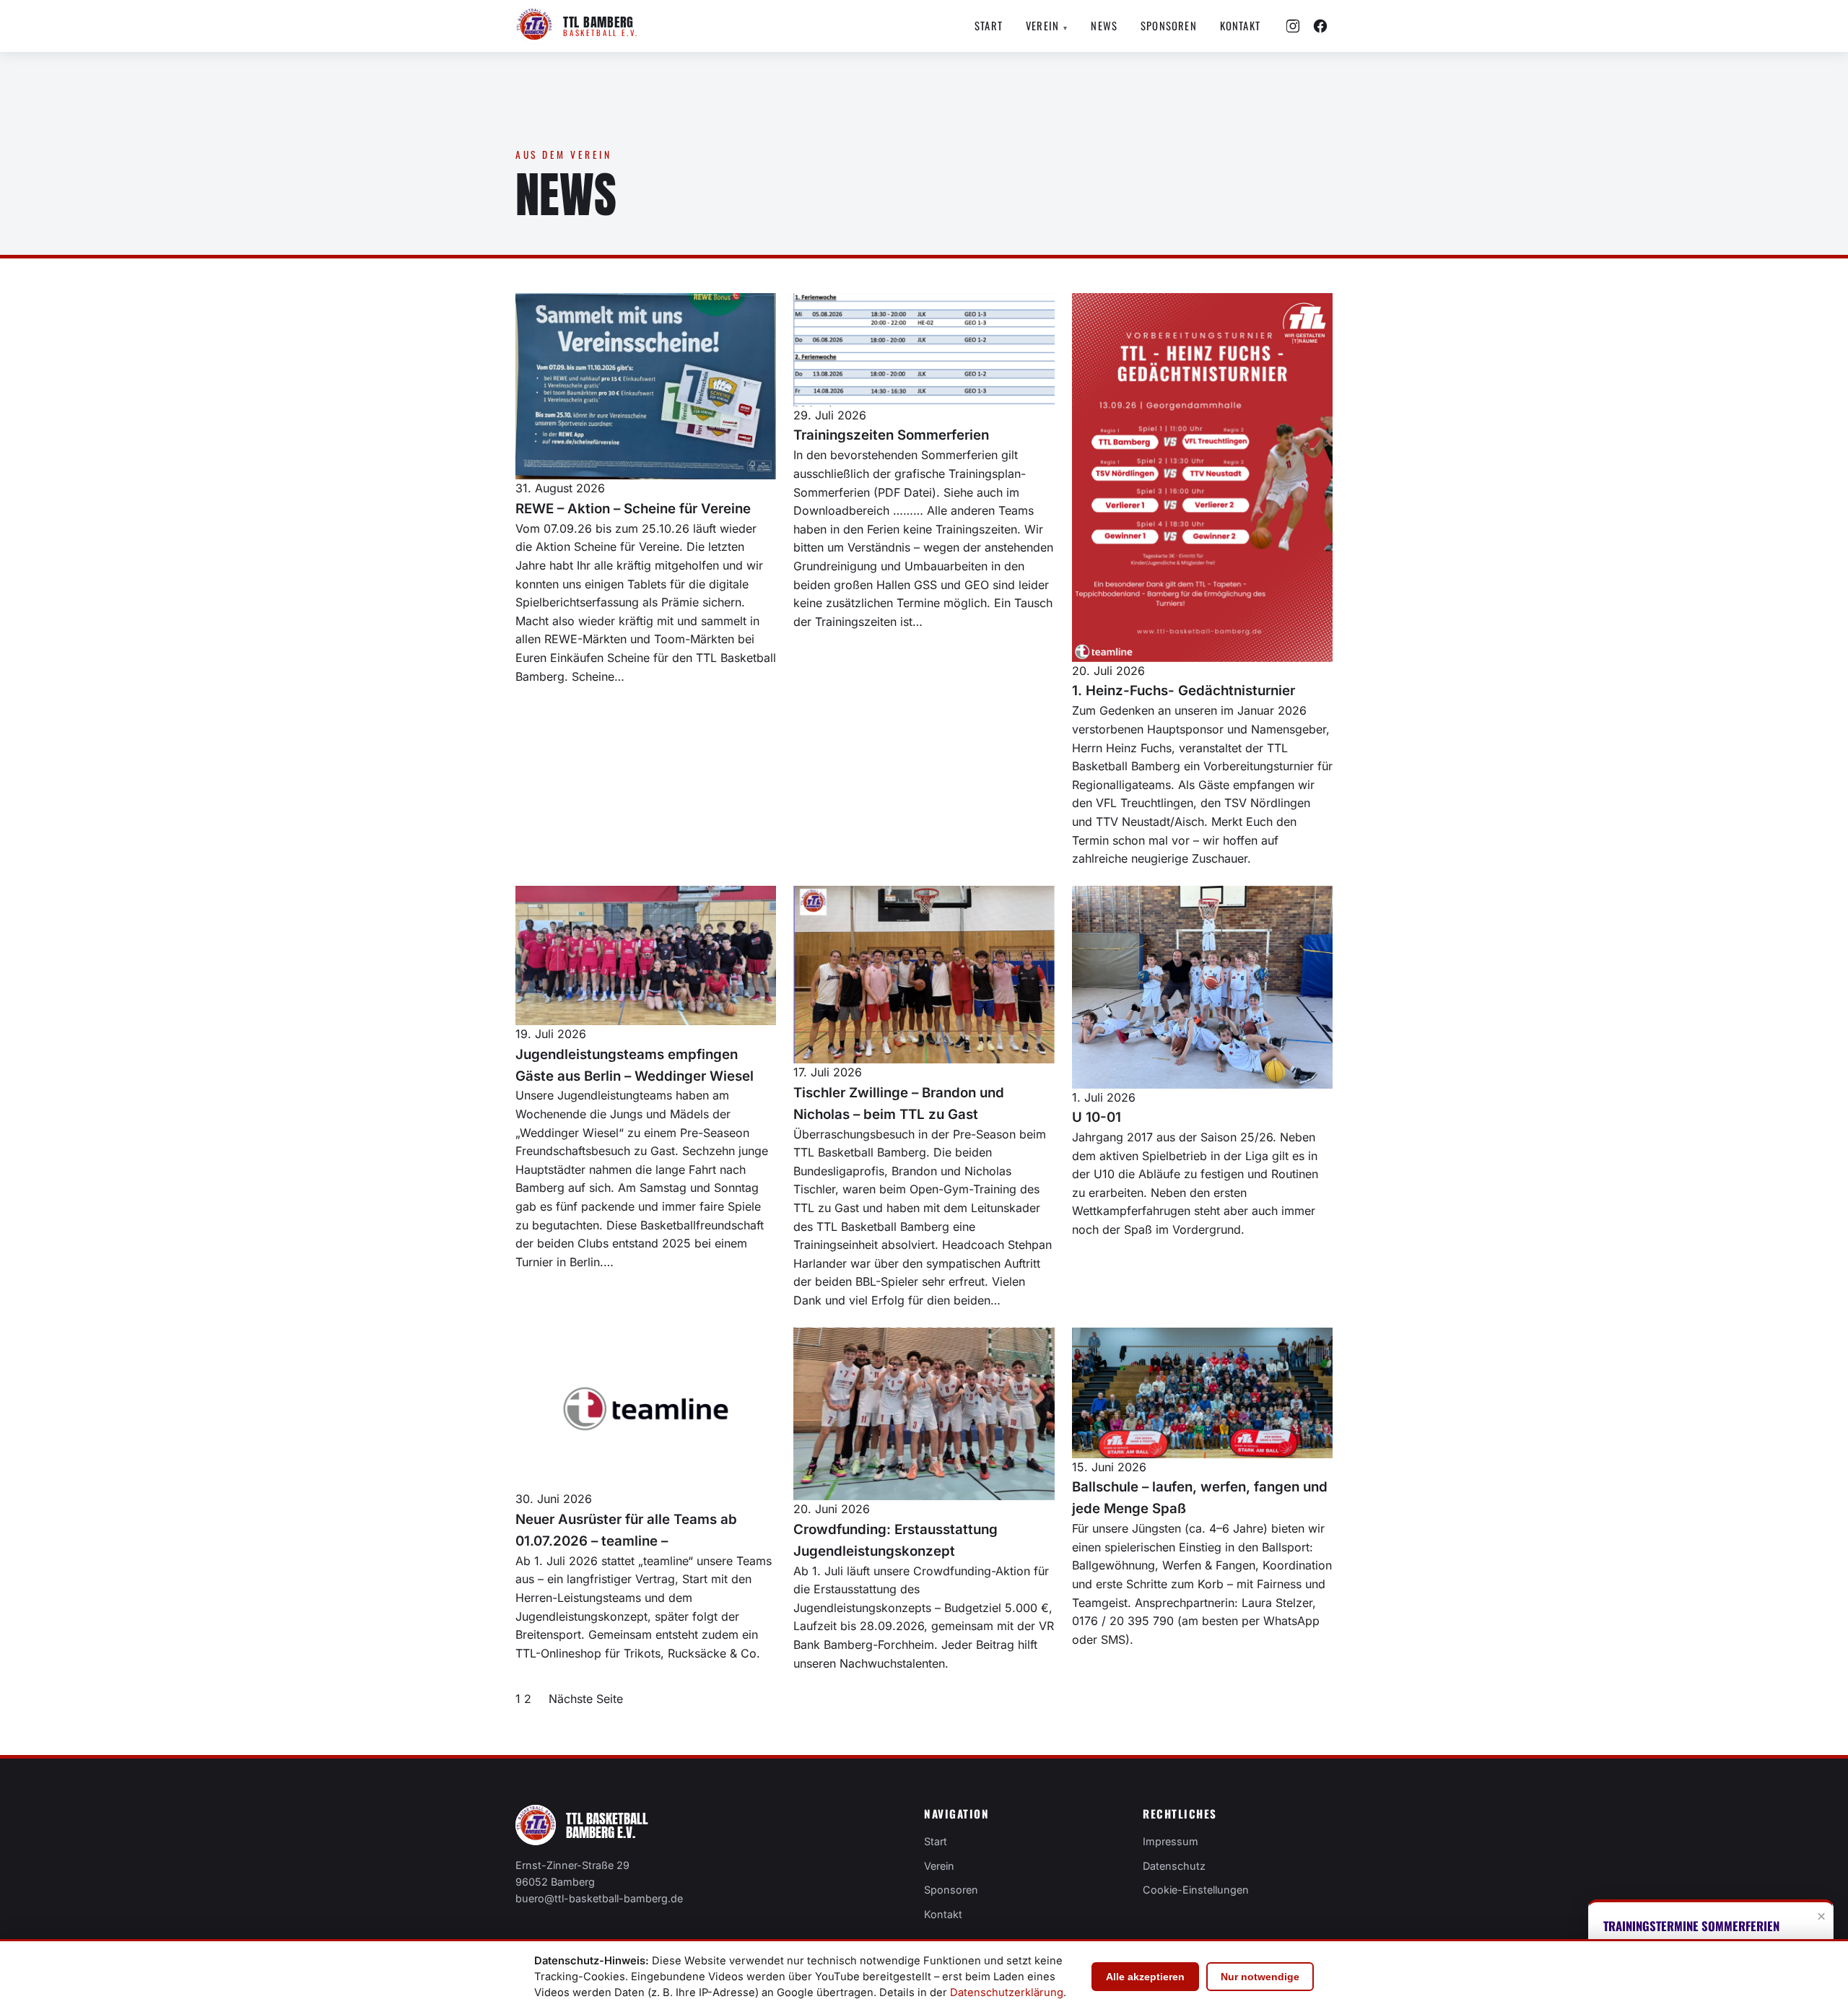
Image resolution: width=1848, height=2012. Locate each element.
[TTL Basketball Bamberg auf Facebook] (1320, 26)
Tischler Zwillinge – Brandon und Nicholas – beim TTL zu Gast (899, 1103)
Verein (1047, 25)
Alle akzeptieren (1145, 1977)
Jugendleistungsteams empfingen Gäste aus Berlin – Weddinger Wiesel (635, 1065)
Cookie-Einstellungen (1196, 1890)
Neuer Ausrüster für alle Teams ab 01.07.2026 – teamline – (626, 1530)
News (1104, 25)
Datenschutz (1174, 1866)
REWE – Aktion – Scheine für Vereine (633, 509)
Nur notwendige (1260, 1977)
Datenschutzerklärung (1007, 1993)
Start (989, 25)
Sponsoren (1169, 25)
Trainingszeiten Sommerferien (891, 435)
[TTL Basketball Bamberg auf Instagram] (1293, 26)
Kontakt (1240, 25)
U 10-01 (1097, 1117)
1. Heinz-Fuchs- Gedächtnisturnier (1184, 691)
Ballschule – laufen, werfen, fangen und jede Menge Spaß (1200, 1498)
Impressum (1171, 1841)
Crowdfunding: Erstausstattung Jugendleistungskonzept (895, 1540)
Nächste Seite (586, 1699)
